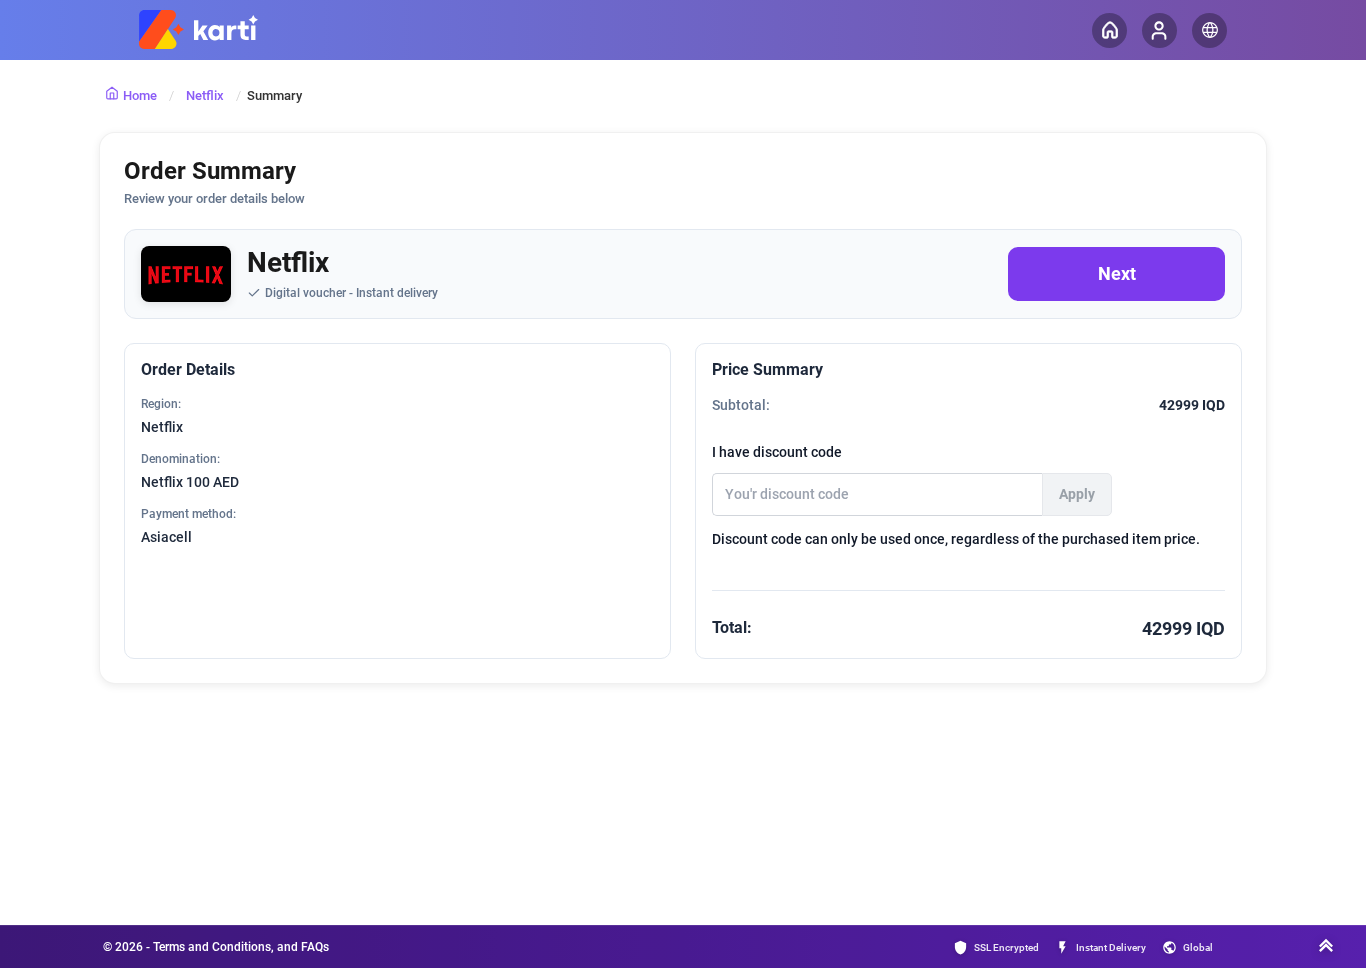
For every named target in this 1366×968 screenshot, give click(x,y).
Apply (1077, 494)
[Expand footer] (1326, 948)
